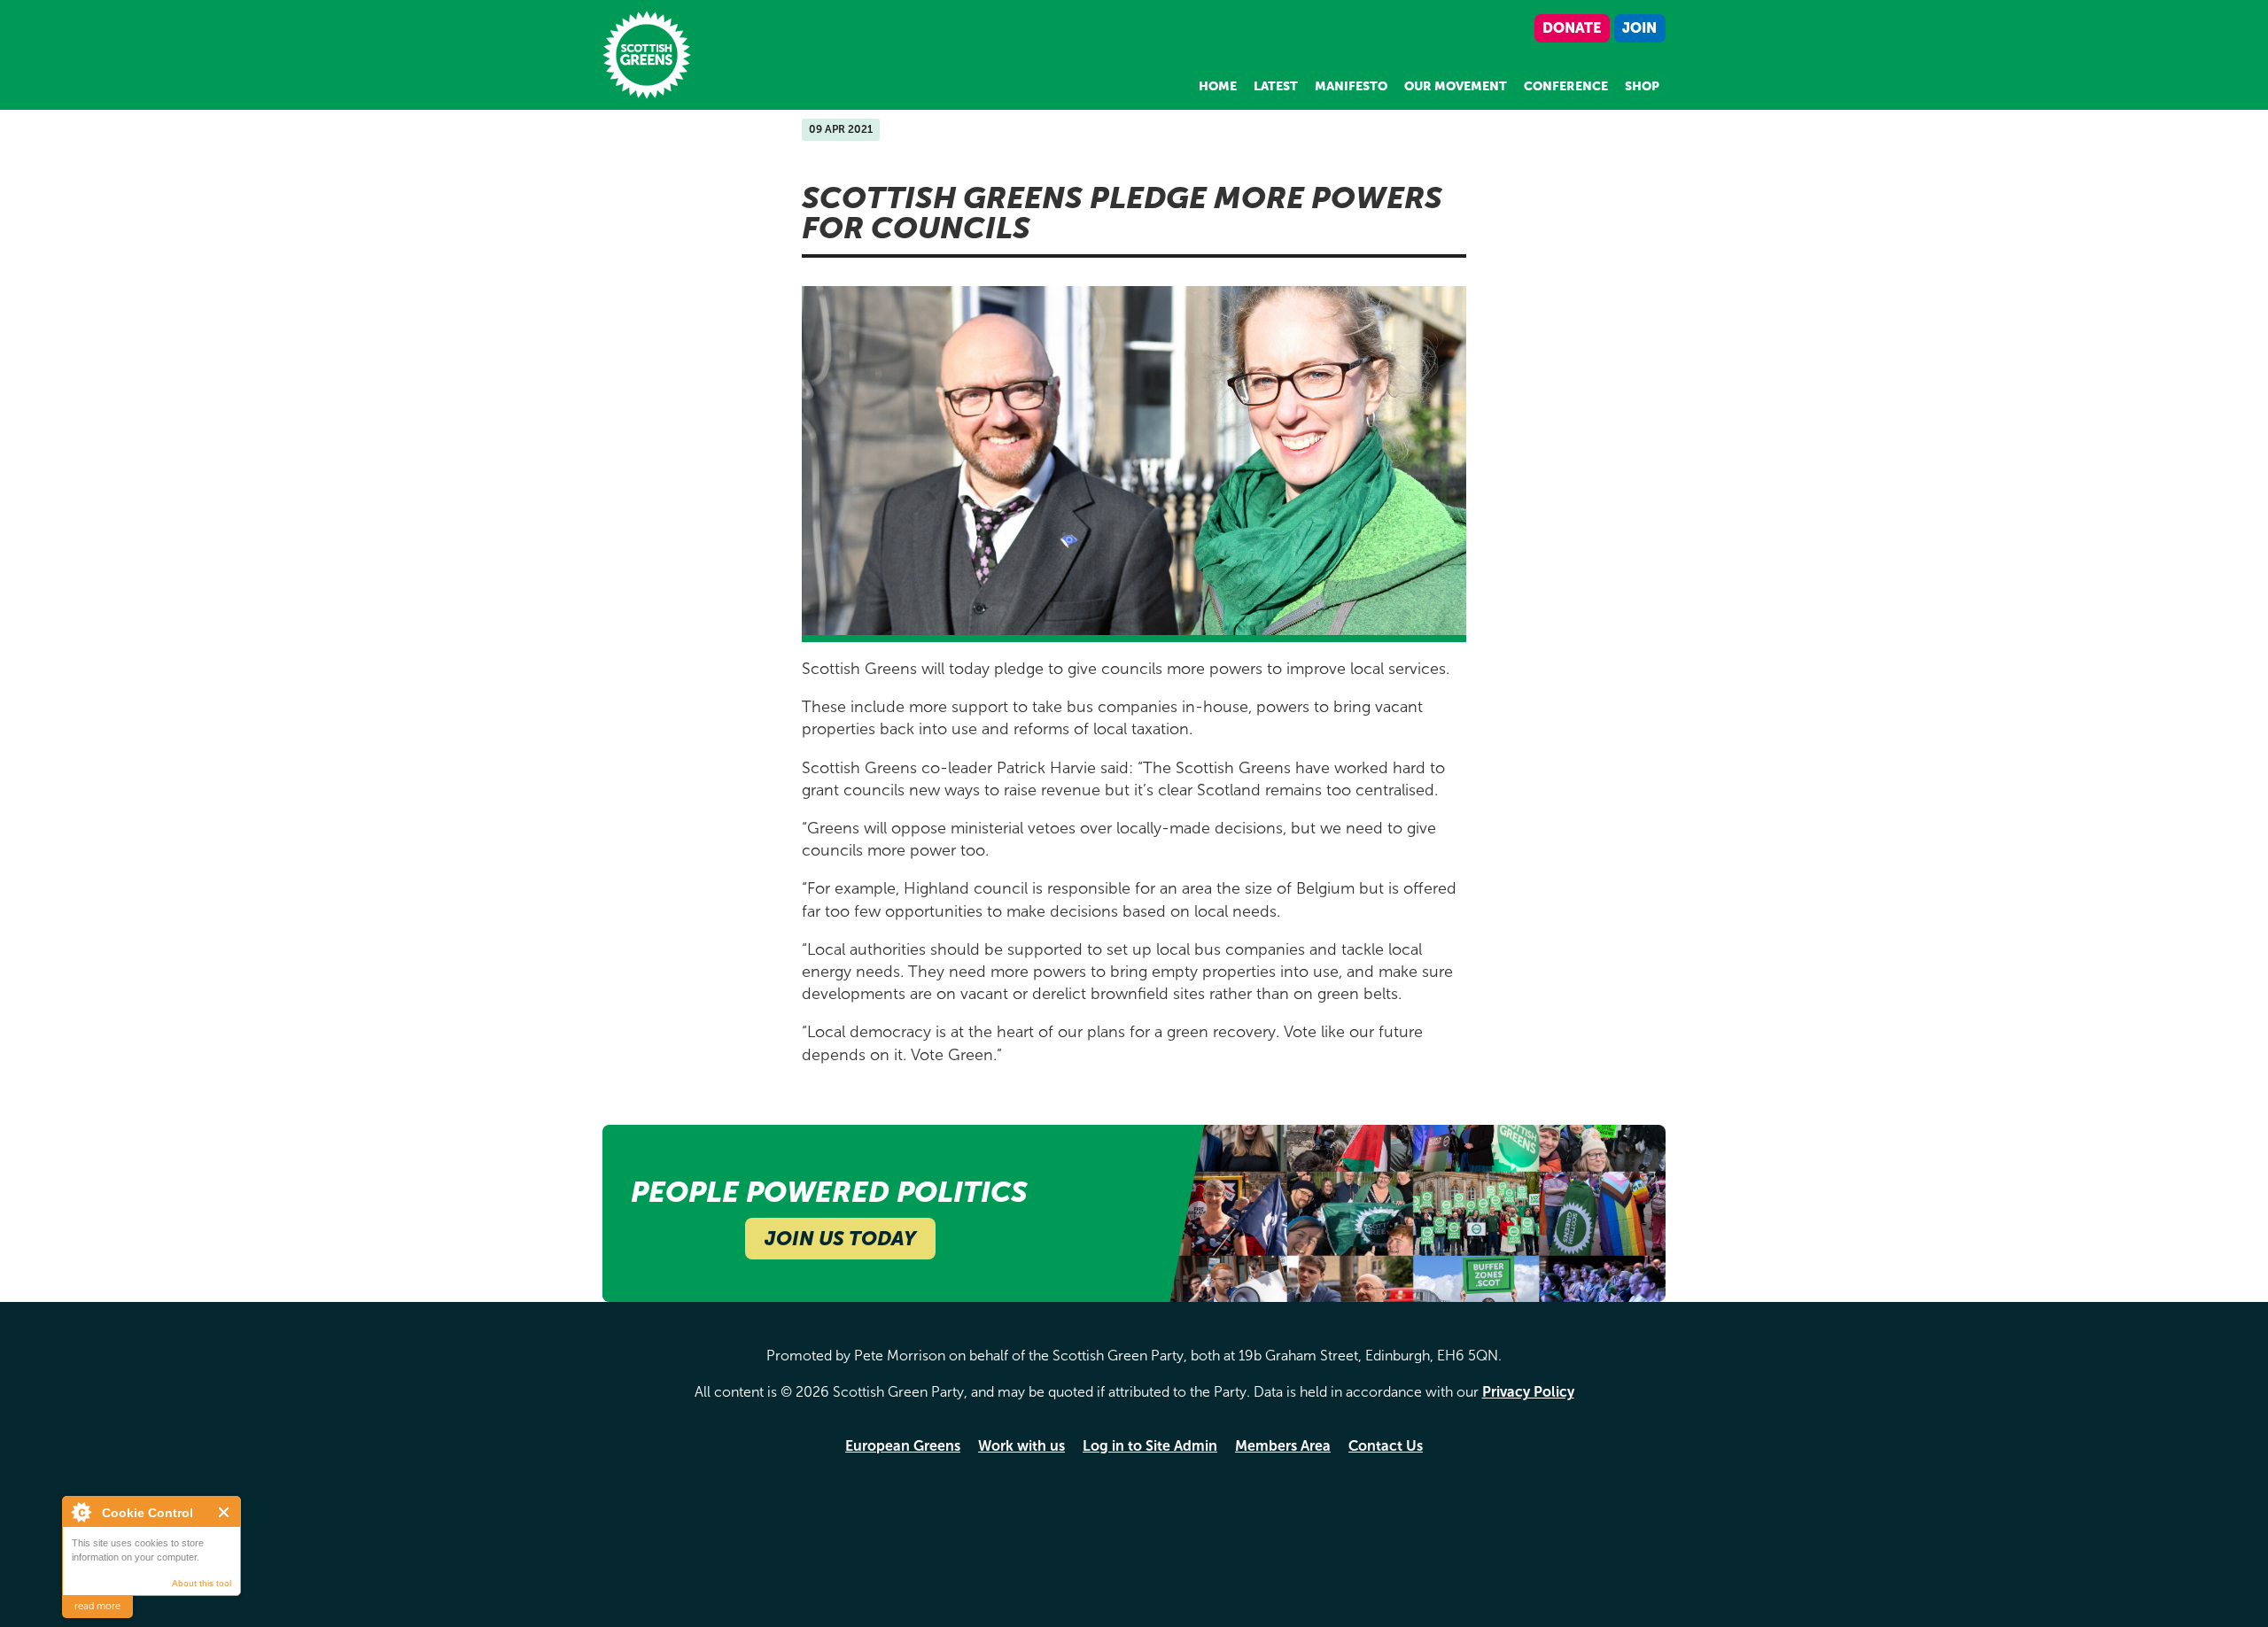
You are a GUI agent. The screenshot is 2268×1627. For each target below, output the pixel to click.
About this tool (202, 1583)
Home (1218, 86)
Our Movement (1456, 86)
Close (225, 1512)
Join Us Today (840, 1239)
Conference (1566, 86)
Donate (1572, 28)
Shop (1642, 86)
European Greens (903, 1446)
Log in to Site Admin (1150, 1446)
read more (97, 1606)
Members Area (1283, 1446)
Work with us (1021, 1446)
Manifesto (1351, 86)
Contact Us (1386, 1446)
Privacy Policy (1528, 1392)
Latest (1276, 86)
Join (1639, 28)
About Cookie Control (81, 1512)
